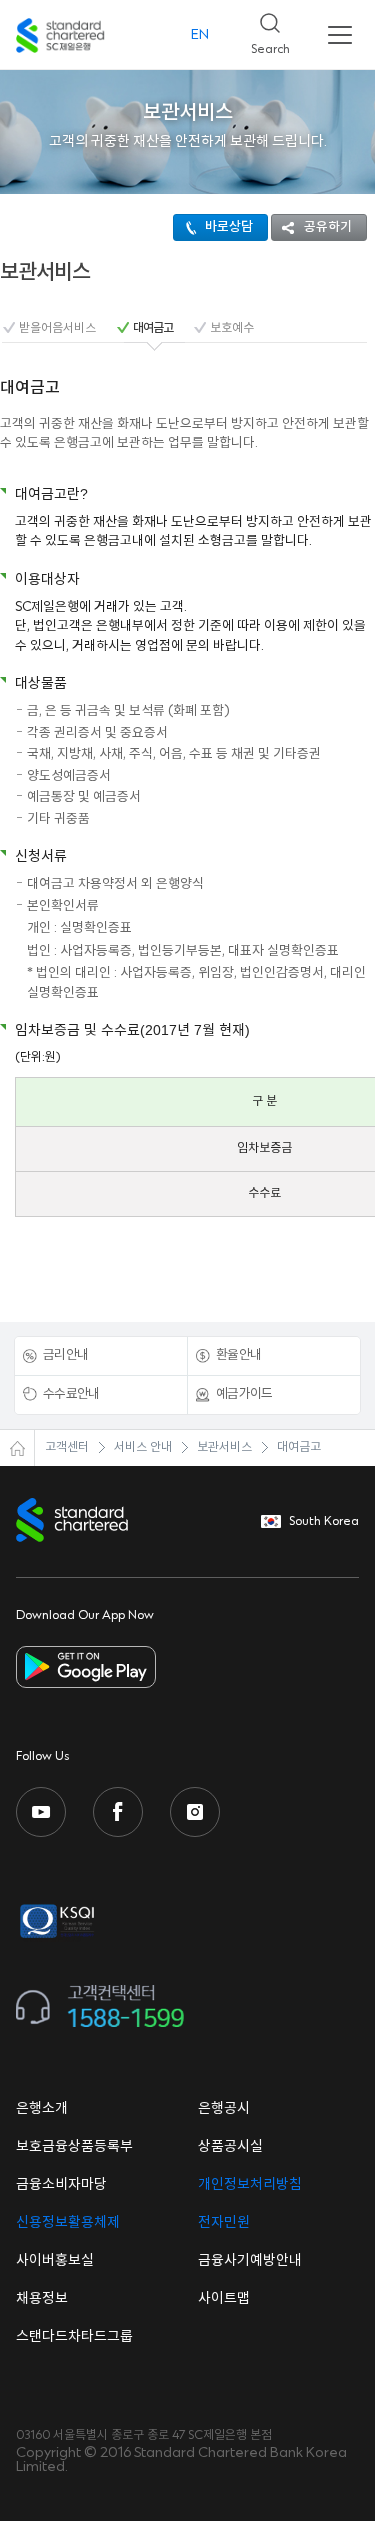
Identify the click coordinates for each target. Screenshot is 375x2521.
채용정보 (42, 2299)
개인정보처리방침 (250, 2185)
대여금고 (153, 328)
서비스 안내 (143, 1447)
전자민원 (224, 2223)
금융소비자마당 (61, 2185)
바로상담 (229, 227)
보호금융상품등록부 (74, 2147)
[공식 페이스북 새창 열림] (118, 1812)
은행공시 (224, 2109)
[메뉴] (340, 35)
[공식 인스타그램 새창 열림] (195, 1812)
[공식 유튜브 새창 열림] (41, 1812)
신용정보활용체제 (68, 2223)
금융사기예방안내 (250, 2261)
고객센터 (67, 1447)
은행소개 (42, 2109)
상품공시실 (230, 2147)
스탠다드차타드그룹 (74, 2337)
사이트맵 (224, 2299)
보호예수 (232, 328)
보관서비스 (224, 1447)
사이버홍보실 (55, 2261)
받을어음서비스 (57, 328)
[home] (17, 1448)
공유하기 (328, 227)
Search (262, 28)
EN (200, 35)
